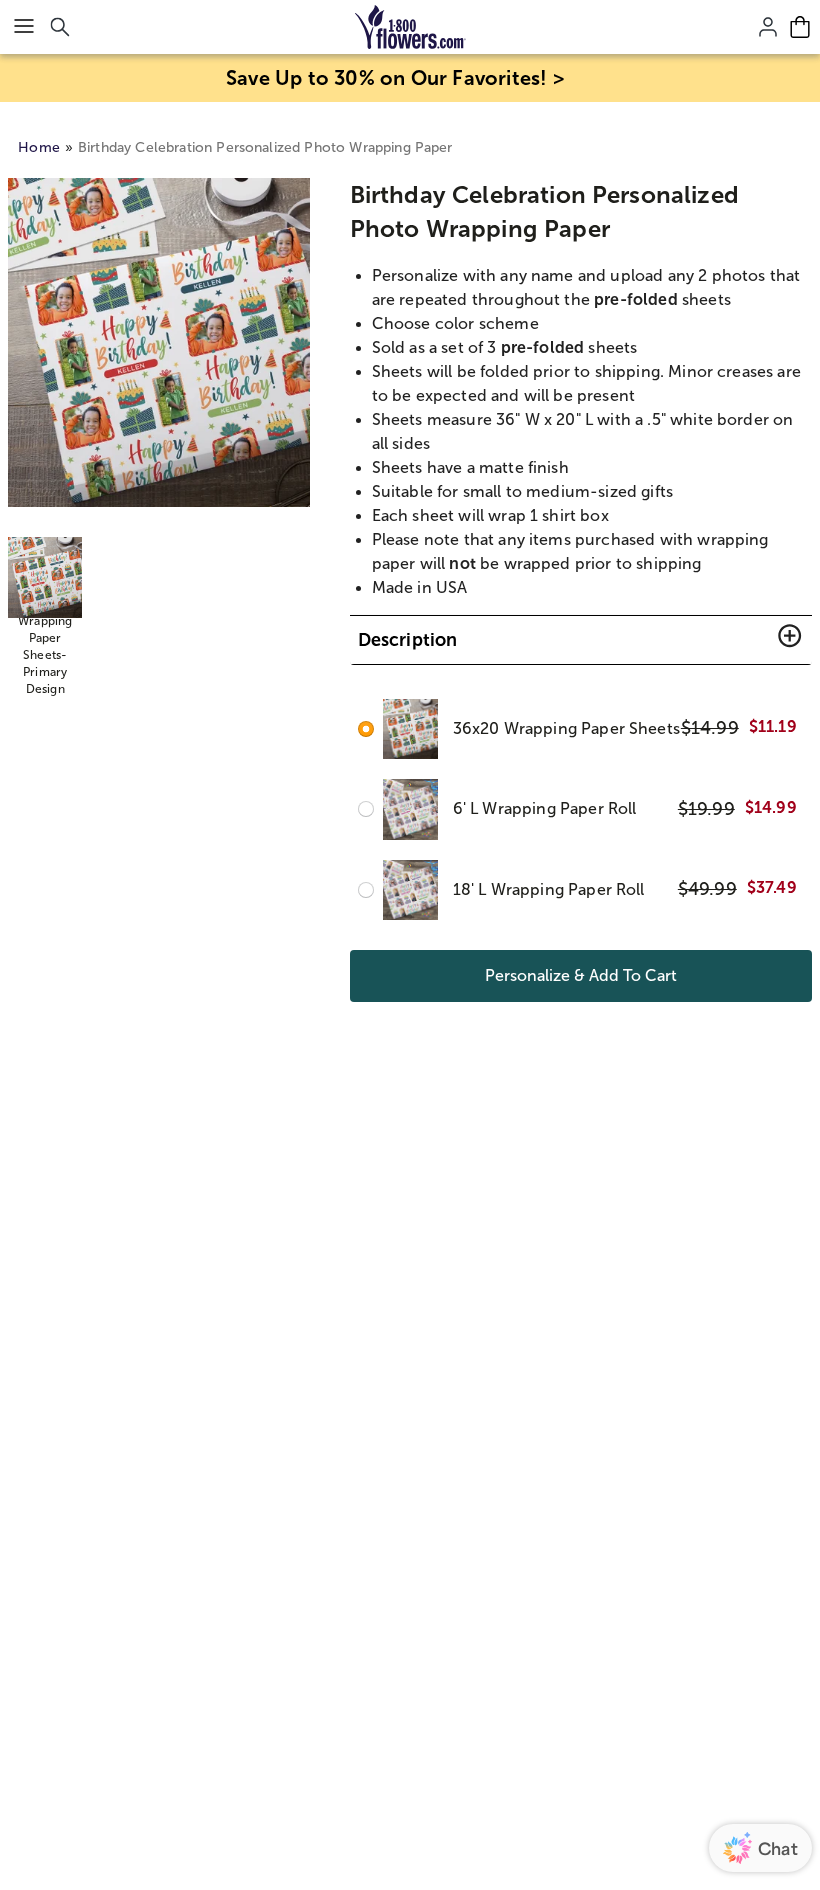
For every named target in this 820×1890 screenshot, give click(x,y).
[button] (581, 640)
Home (39, 147)
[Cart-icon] (800, 27)
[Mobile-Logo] (410, 27)
